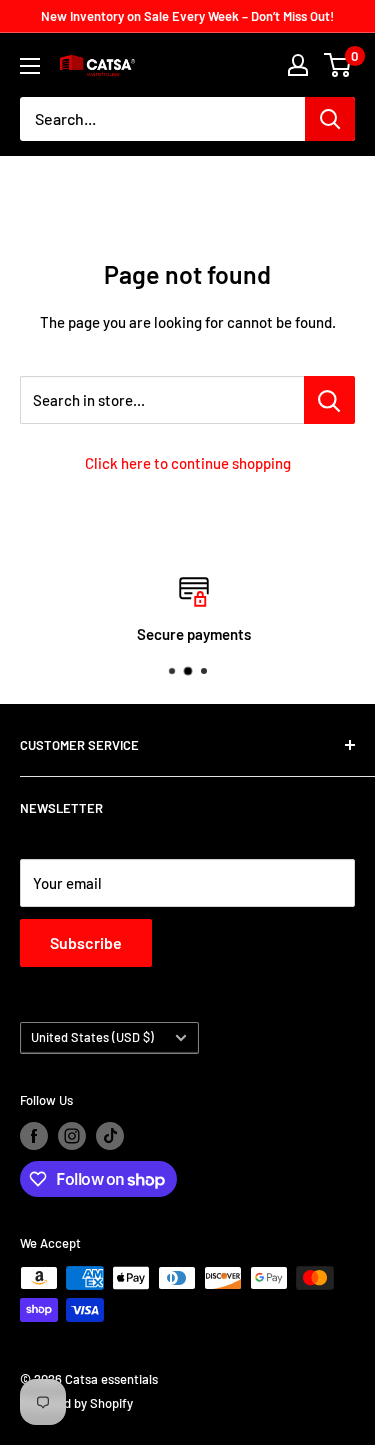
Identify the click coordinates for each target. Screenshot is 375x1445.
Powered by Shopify (76, 1403)
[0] (338, 65)
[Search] (330, 119)
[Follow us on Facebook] (34, 1136)
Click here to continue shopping (188, 463)
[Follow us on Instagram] (72, 1136)
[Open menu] (30, 66)
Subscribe (86, 942)
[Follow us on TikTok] (110, 1136)
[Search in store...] (329, 400)
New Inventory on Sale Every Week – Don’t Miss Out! (187, 16)
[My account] (298, 65)
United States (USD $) (92, 1037)
